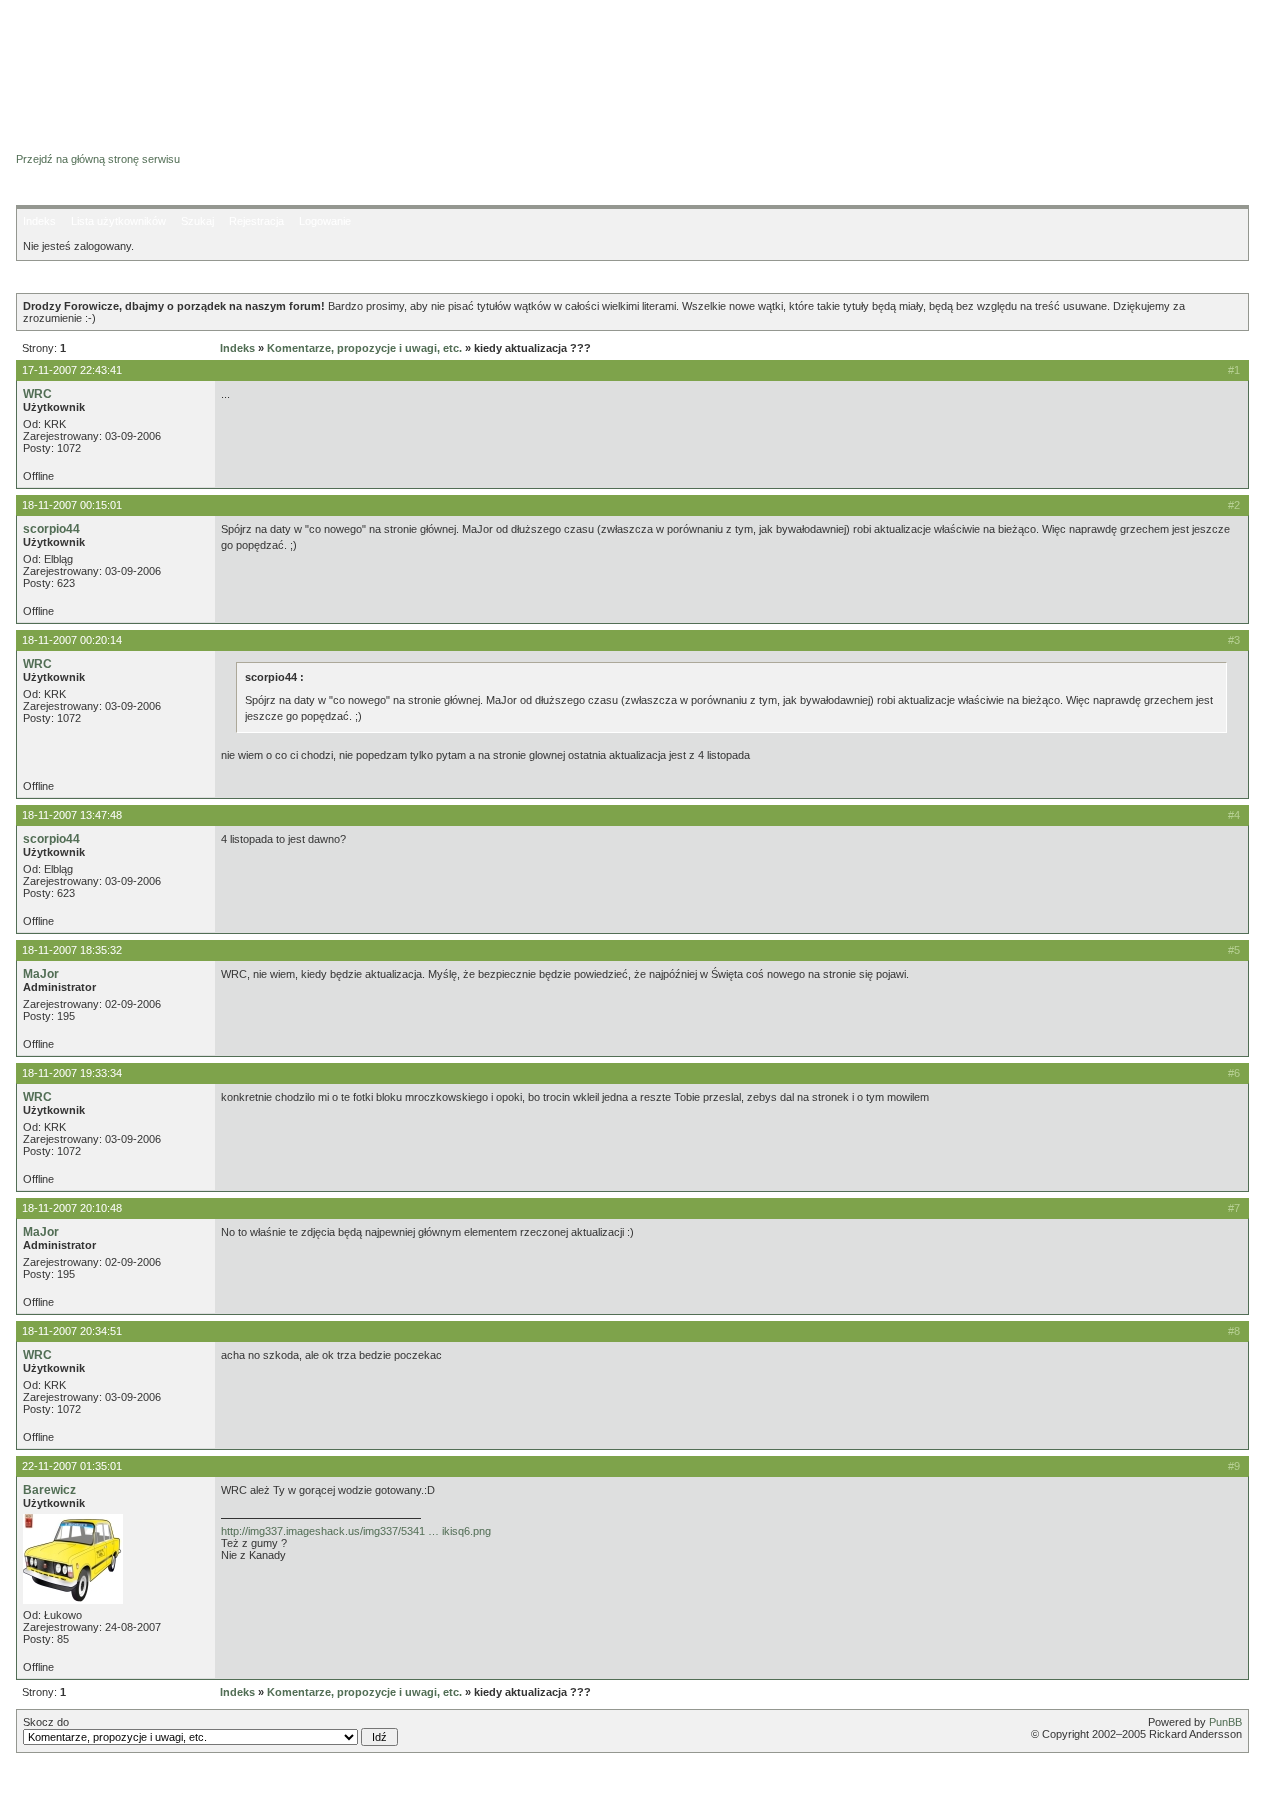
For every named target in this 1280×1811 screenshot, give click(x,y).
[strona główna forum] (93, 141)
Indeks (39, 221)
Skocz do (46, 1722)
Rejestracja (256, 221)
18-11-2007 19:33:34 (72, 1073)
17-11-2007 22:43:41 (72, 370)
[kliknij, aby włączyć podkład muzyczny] (67, 1786)
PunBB (1225, 1722)
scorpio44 (51, 529)
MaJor (41, 974)
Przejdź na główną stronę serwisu (98, 159)
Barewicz (49, 1490)
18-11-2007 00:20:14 (72, 640)
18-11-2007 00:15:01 (72, 505)
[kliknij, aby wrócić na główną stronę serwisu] (175, 60)
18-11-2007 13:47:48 (72, 815)
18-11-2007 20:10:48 (72, 1208)
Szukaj (197, 221)
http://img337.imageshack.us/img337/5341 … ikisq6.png (356, 1531)
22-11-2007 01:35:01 (72, 1466)
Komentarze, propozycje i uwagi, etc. (364, 348)
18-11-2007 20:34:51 (72, 1331)
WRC (37, 394)
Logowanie (325, 221)
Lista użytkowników (118, 221)
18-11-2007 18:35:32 (72, 950)
